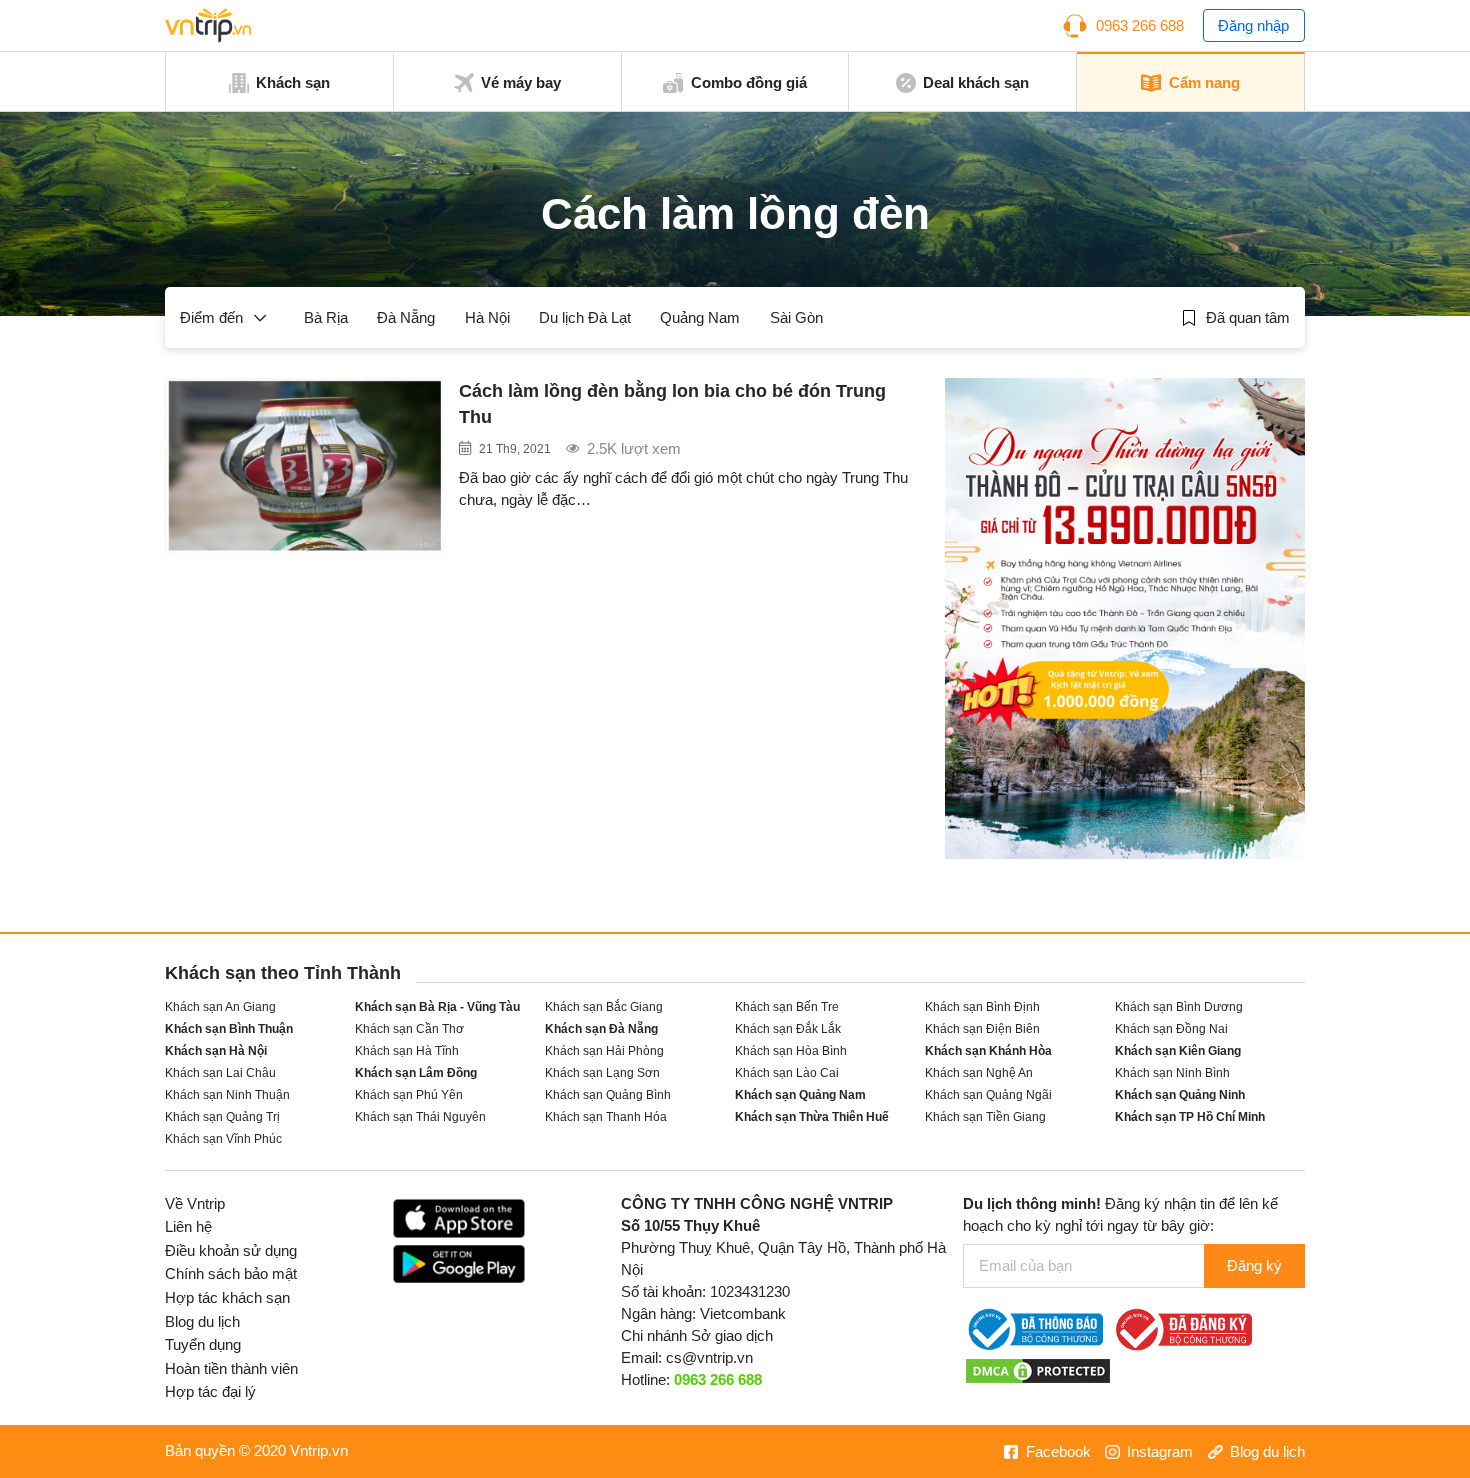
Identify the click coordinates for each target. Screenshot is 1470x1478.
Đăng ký (1254, 1266)
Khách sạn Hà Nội (216, 1050)
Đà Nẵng (406, 318)
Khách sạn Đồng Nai (1171, 1028)
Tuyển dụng (203, 1345)
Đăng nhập (1253, 26)
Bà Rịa (326, 318)
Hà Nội (487, 318)
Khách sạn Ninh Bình (1172, 1072)
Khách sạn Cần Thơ (409, 1028)
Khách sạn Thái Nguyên (420, 1116)
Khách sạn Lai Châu (220, 1072)
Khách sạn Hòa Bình (791, 1050)
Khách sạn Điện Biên (982, 1028)
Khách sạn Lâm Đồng (416, 1072)
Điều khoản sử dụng (231, 1251)
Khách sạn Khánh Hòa (988, 1050)
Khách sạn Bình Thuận (229, 1028)
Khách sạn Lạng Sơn (602, 1072)
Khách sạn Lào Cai (787, 1072)
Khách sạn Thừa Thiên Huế (812, 1116)
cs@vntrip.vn (709, 1358)
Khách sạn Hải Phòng (604, 1050)
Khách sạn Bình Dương (1179, 1006)
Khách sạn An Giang (220, 1006)
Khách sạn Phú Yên (409, 1094)
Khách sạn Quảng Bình (608, 1094)
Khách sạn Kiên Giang (1178, 1050)
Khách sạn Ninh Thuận (227, 1094)
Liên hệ (188, 1227)
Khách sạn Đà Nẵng (601, 1028)
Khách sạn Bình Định (982, 1006)
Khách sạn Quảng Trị (222, 1116)
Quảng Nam (700, 318)
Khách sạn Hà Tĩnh (407, 1050)
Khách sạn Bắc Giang (604, 1006)
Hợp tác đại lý (210, 1392)
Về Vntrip (195, 1204)
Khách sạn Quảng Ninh (1180, 1094)
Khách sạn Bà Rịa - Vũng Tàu (437, 1006)
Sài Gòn (796, 318)
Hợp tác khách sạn (227, 1298)
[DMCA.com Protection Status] (1038, 1370)
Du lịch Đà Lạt (585, 318)
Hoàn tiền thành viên (231, 1369)
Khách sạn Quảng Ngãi (988, 1094)
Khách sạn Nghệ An (979, 1072)
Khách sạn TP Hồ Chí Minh (1190, 1116)
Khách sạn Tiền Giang (985, 1116)
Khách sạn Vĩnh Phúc (223, 1138)
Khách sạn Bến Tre (787, 1006)
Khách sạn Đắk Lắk (788, 1028)
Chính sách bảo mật (231, 1274)
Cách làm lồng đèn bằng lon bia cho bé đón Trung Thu (672, 404)
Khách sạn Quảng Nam (800, 1094)
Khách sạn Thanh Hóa (606, 1116)
